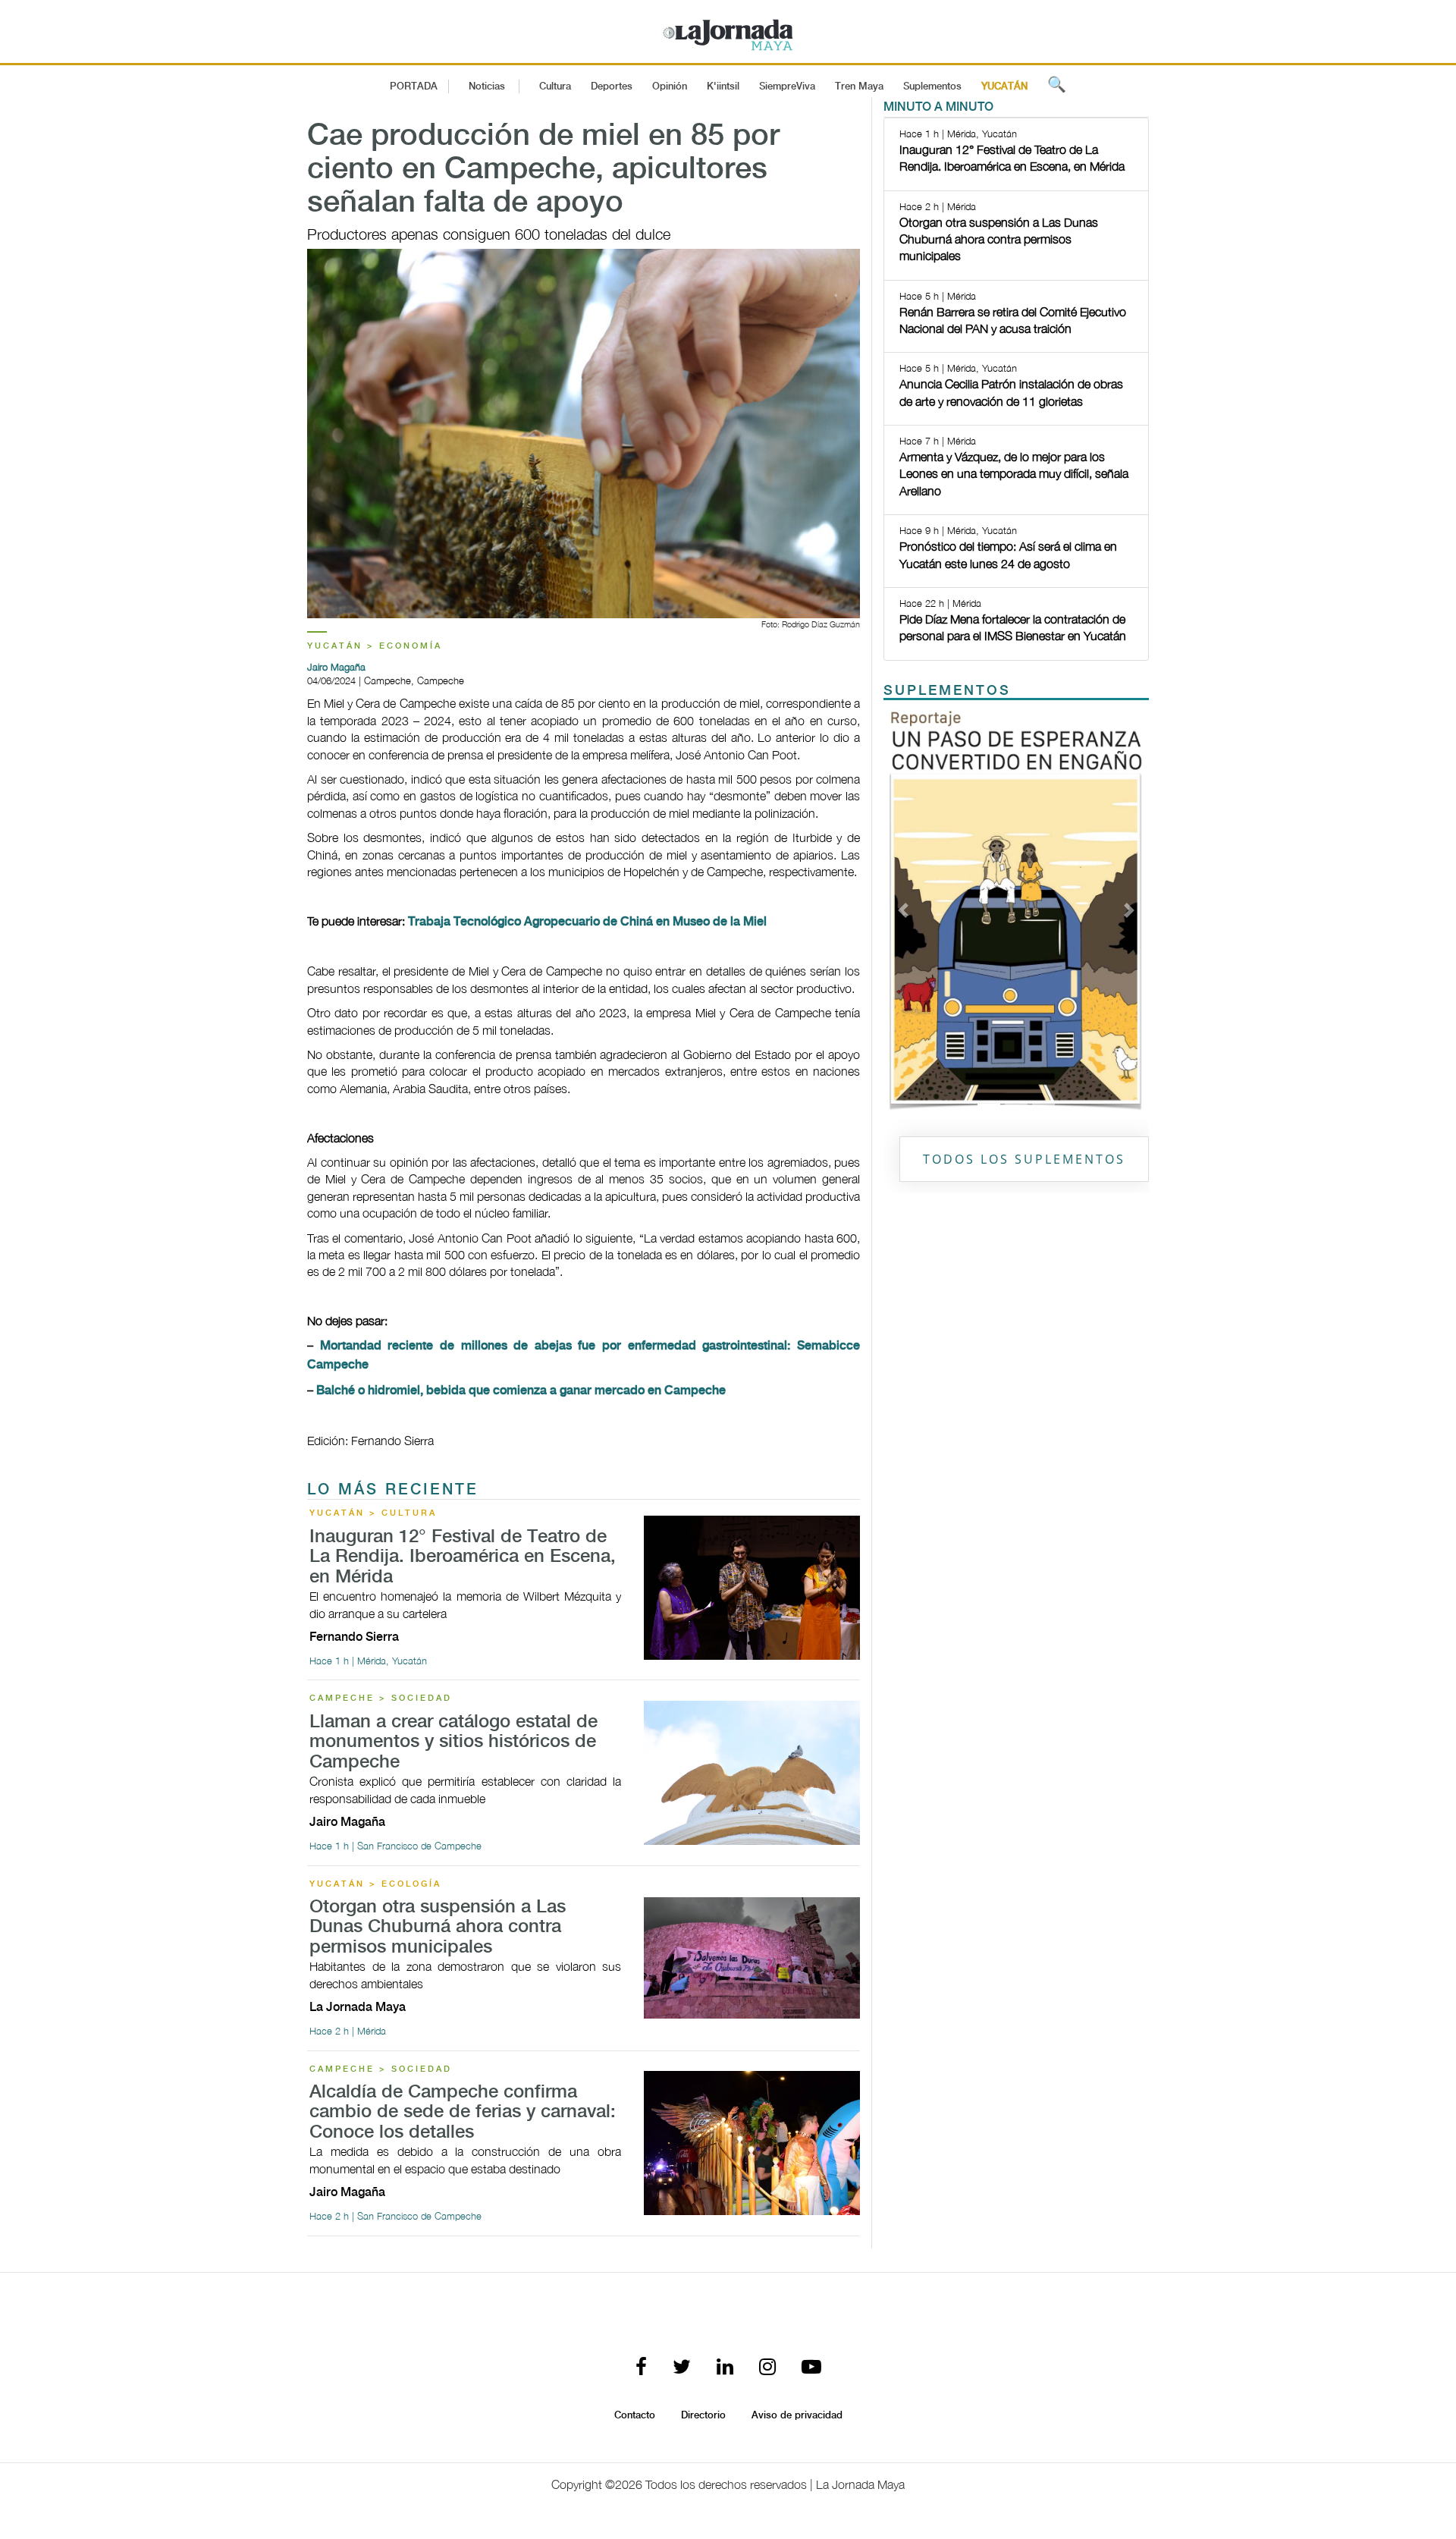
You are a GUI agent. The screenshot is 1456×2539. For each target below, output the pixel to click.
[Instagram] (767, 2368)
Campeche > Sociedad (381, 1698)
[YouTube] (811, 2368)
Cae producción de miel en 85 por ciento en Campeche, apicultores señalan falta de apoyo (543, 170)
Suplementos (932, 86)
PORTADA (414, 86)
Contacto (635, 2415)
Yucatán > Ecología (375, 1884)
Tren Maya (859, 86)
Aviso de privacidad (797, 2415)
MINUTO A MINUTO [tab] (938, 107)
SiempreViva (787, 86)
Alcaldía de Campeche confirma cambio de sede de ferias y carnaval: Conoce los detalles (463, 2113)
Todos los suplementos (1024, 1159)
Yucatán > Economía (375, 646)
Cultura (555, 86)
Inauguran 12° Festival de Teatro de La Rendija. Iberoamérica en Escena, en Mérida (463, 1557)
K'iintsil (723, 86)
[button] (904, 910)
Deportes (612, 86)
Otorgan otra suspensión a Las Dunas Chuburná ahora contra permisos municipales (438, 1928)
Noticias (487, 86)
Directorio (703, 2415)
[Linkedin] (725, 2368)
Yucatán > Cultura (373, 1513)
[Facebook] (641, 2368)
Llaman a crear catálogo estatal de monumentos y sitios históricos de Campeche (453, 1742)
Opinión (670, 86)
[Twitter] (682, 2368)
